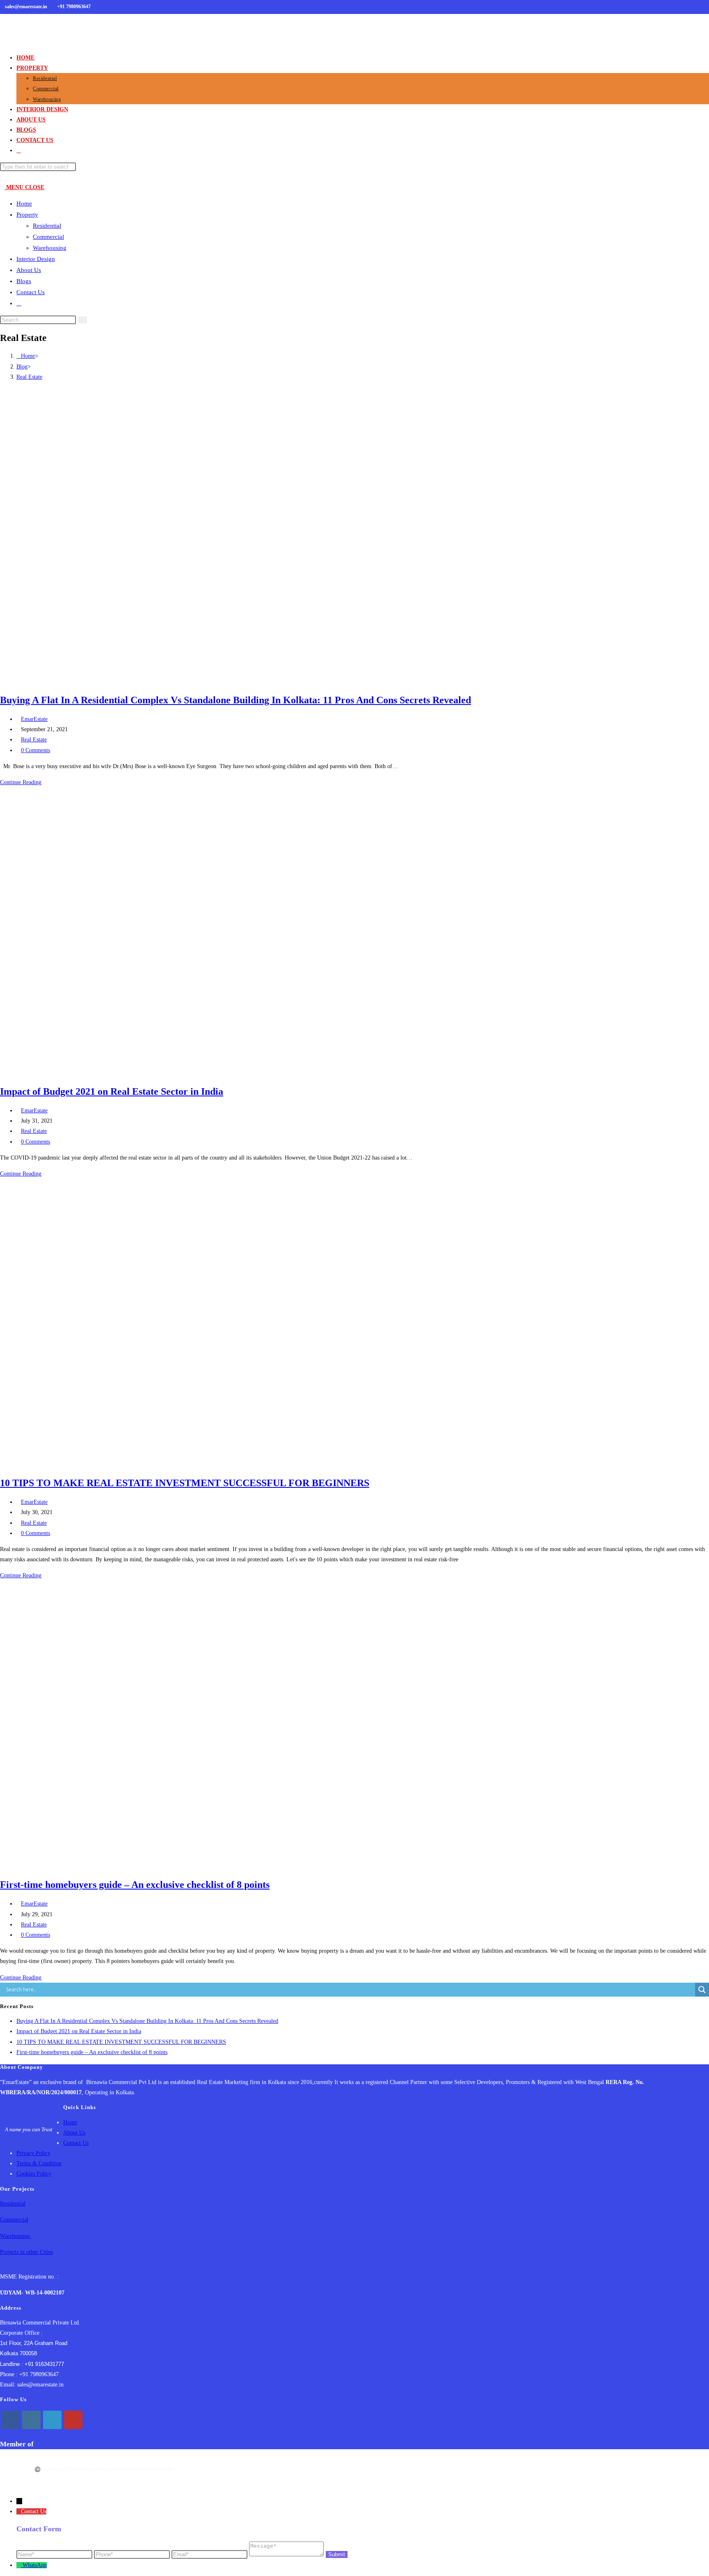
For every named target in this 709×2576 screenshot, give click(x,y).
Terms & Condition (39, 2163)
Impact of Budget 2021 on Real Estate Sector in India (112, 1091)
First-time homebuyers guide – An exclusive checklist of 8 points (135, 1885)
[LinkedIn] (52, 2420)
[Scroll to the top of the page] (37, 2485)
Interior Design (36, 259)
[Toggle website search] (19, 303)
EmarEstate (34, 719)
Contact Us (31, 292)
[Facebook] (10, 2420)
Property (27, 215)
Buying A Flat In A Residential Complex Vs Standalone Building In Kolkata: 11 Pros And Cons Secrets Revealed (236, 700)
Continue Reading (23, 782)
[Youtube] (73, 2420)
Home (24, 204)
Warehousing (50, 248)
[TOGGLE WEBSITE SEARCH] (19, 150)
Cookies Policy (34, 2174)
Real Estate (29, 377)
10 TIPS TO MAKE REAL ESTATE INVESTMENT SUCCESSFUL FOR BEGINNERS (185, 1483)
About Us (29, 270)
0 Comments (35, 750)
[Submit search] (82, 320)
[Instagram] (31, 2420)
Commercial (48, 237)
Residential (47, 226)
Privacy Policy (33, 2153)
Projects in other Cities (26, 2252)
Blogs (24, 281)
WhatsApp (35, 2565)
